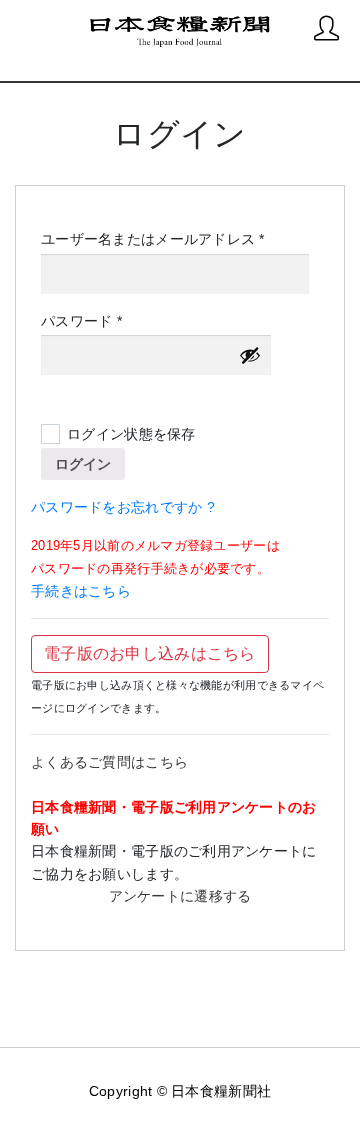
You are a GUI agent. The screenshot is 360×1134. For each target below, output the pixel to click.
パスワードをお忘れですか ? (123, 507)
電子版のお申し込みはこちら (150, 653)
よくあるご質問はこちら (109, 762)
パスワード (88, 322)
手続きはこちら (81, 591)
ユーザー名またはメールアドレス (159, 240)
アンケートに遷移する (180, 896)
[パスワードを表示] (250, 355)
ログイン (83, 464)
